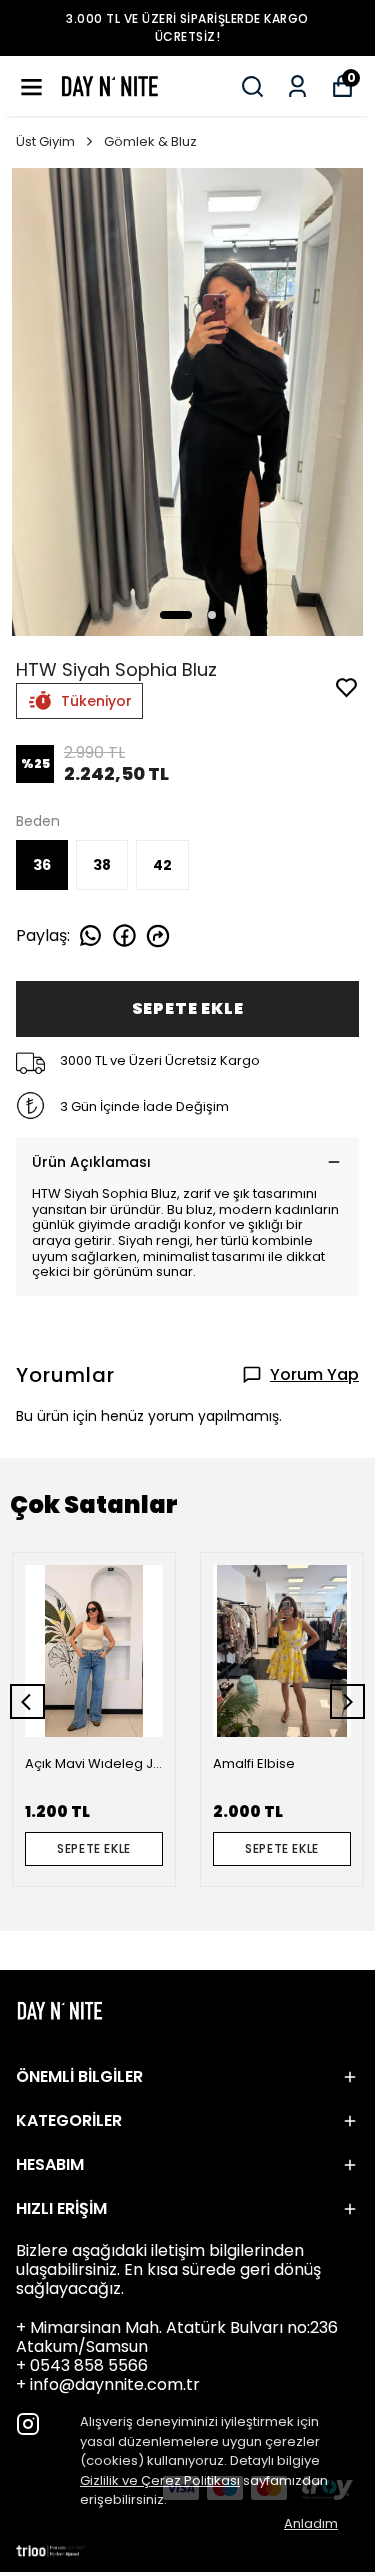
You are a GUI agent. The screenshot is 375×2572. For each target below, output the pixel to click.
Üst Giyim (45, 141)
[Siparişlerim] (297, 86)
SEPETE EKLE (188, 1008)
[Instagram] (28, 2424)
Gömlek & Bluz (150, 141)
